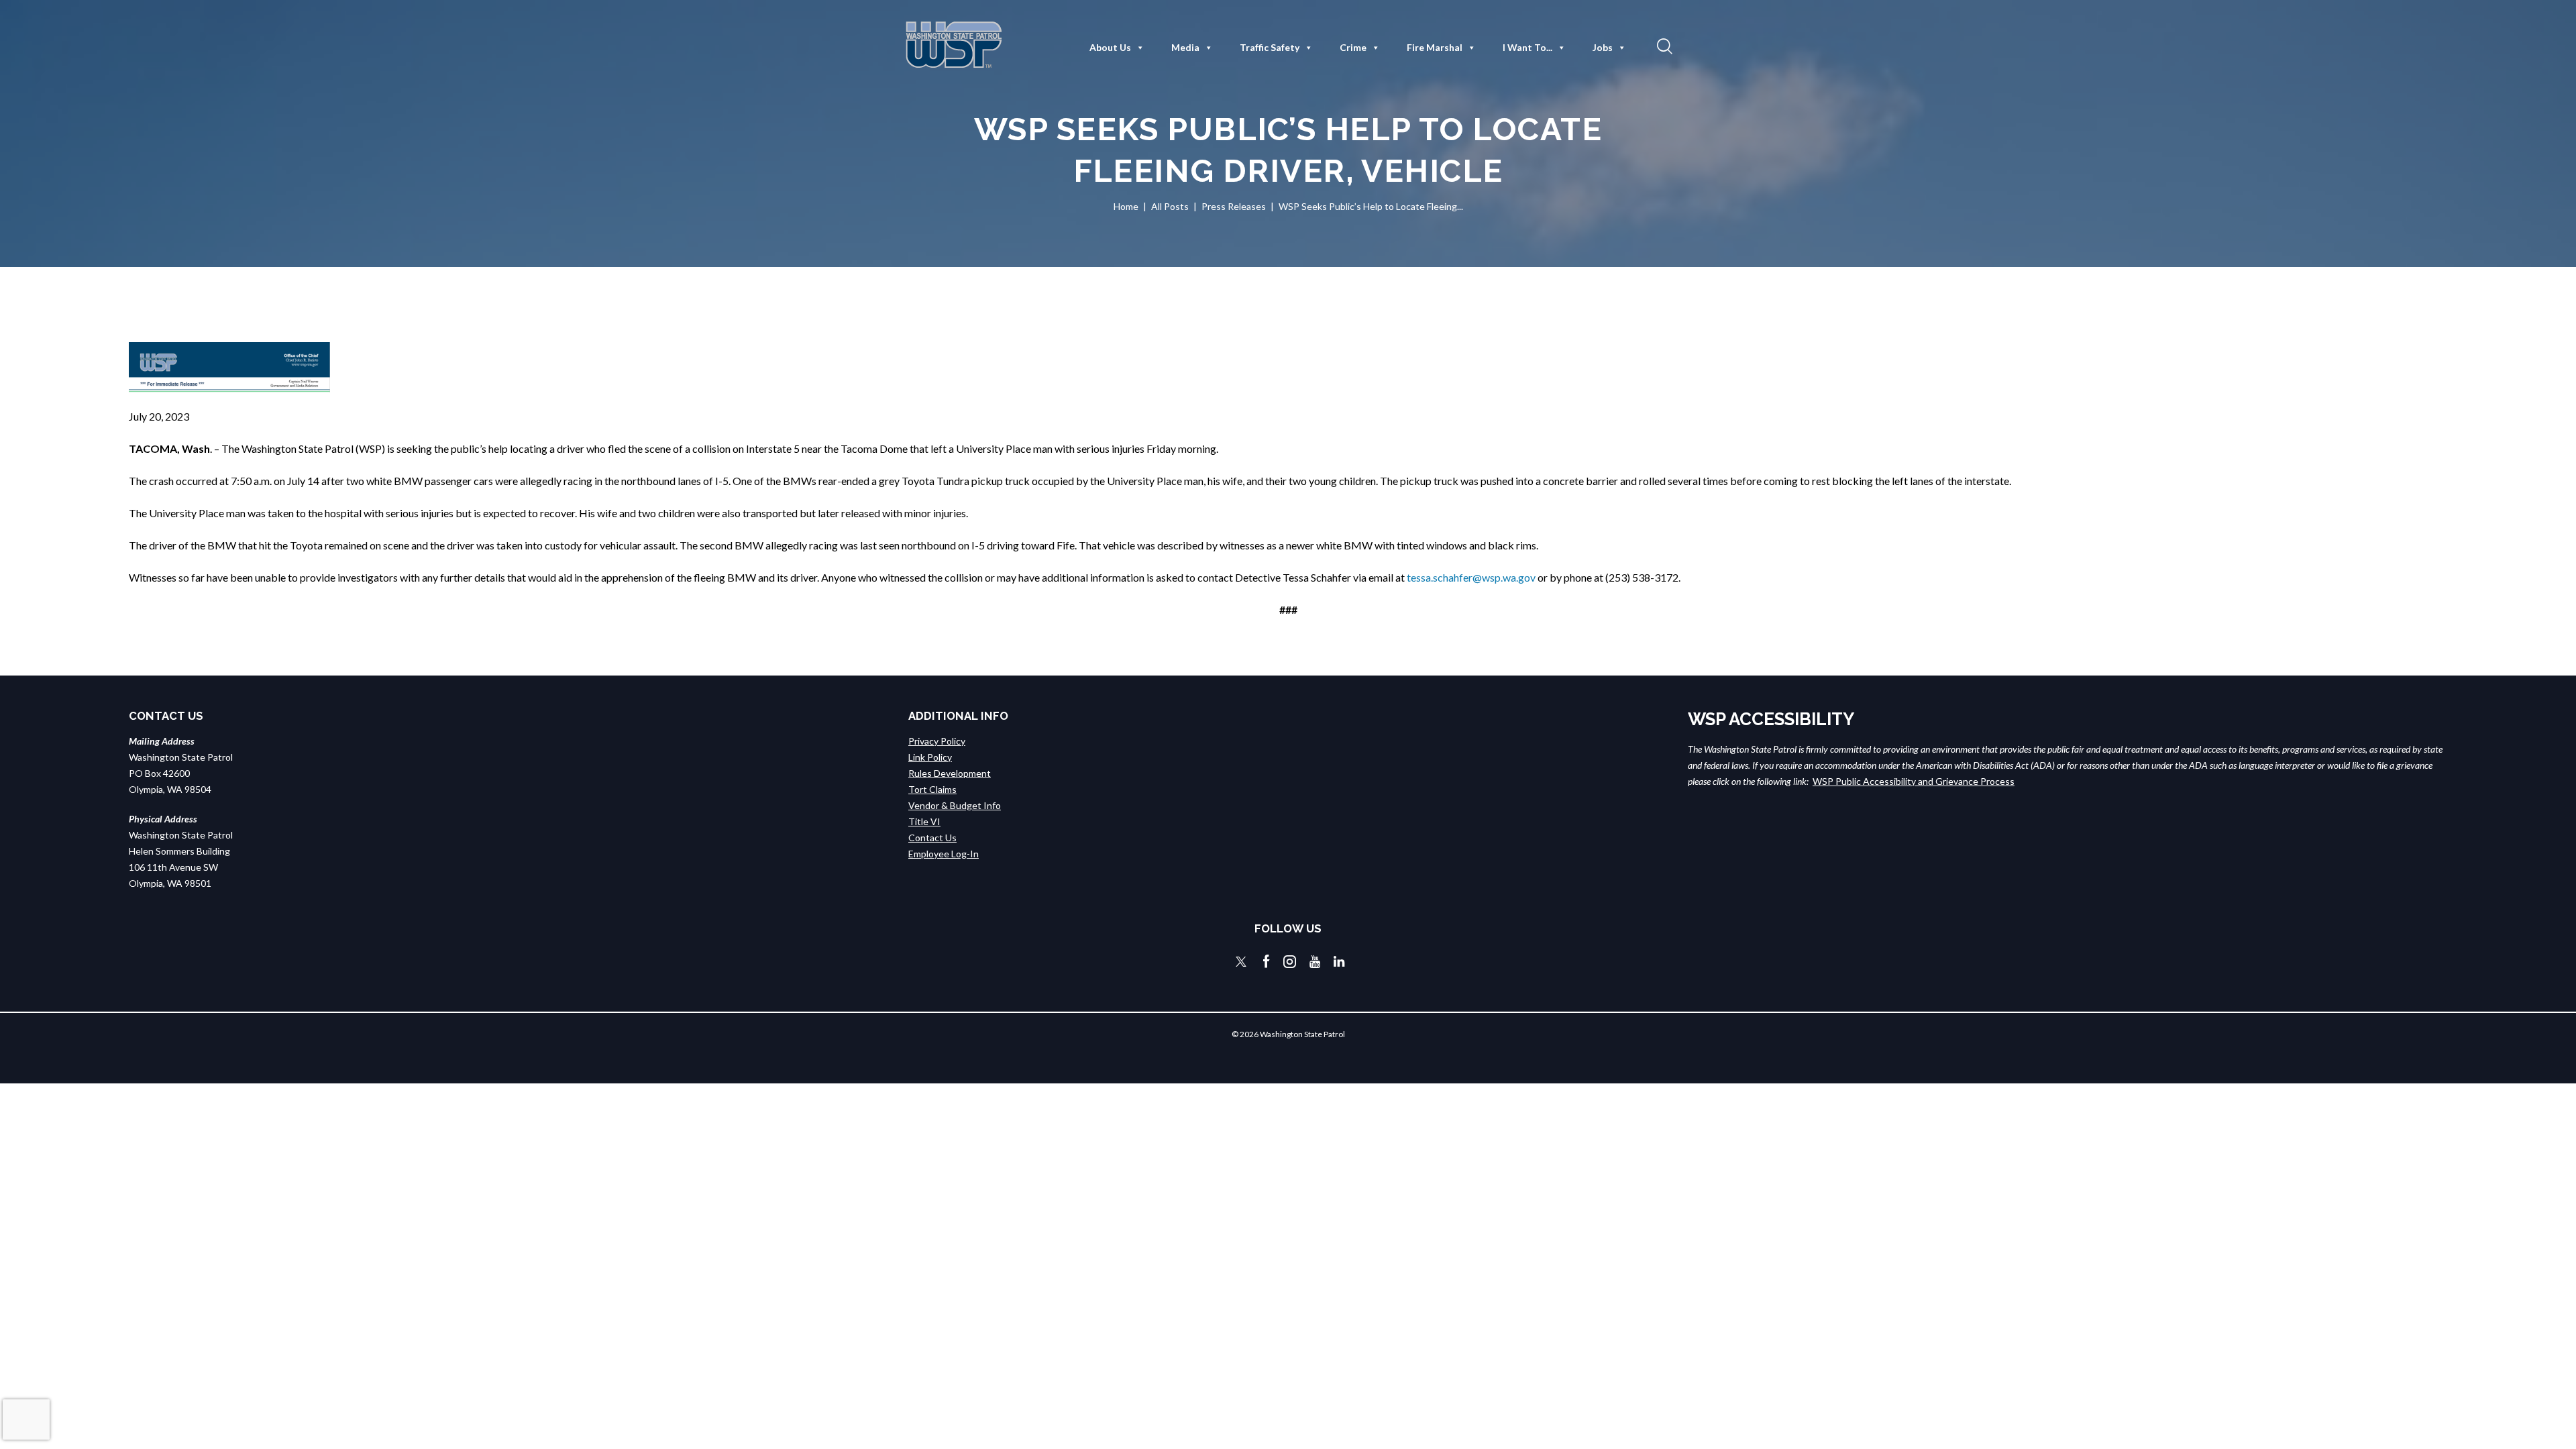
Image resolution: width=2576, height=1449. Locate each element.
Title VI (924, 821)
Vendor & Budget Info (955, 805)
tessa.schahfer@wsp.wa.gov (1471, 577)
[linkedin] (1339, 962)
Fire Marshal (1435, 47)
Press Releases (1234, 206)
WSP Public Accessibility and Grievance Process (1914, 781)
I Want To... (1527, 47)
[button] (1663, 46)
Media (1185, 47)
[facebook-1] (1267, 962)
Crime (1353, 47)
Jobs (1603, 47)
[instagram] (1290, 962)
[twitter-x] (1241, 962)
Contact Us (932, 838)
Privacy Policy (937, 741)
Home (1126, 206)
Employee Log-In (944, 854)
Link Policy (930, 757)
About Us (1110, 47)
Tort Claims (932, 789)
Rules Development (950, 773)
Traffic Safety (1270, 47)
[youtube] (1315, 962)
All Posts (1170, 206)
